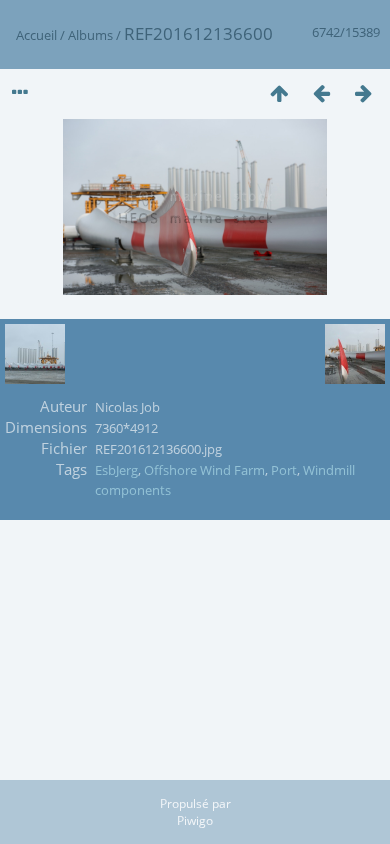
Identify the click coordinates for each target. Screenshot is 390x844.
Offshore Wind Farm (204, 470)
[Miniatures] (279, 92)
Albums (90, 35)
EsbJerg (116, 470)
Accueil (36, 35)
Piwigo (195, 820)
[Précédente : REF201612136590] (321, 92)
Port (284, 470)
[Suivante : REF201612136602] (363, 92)
